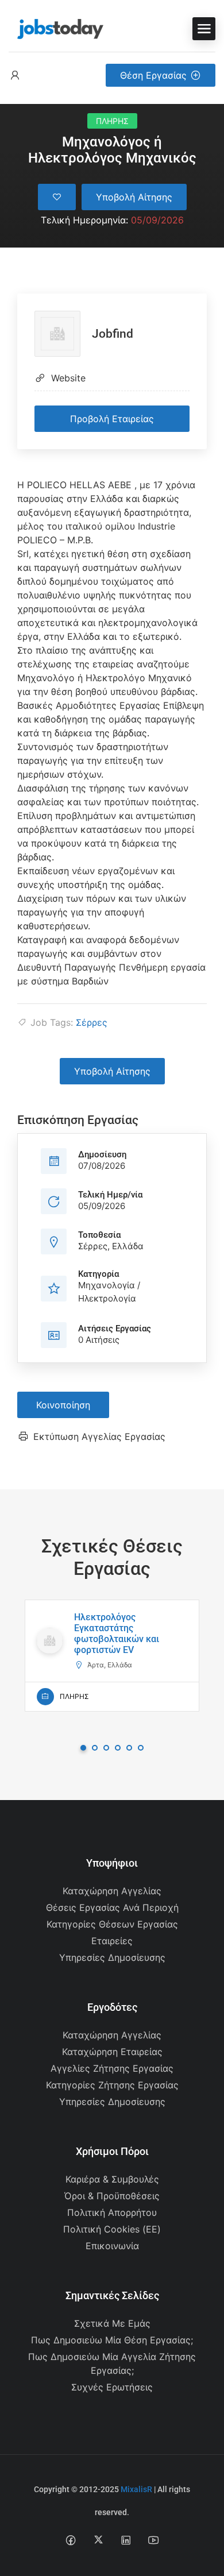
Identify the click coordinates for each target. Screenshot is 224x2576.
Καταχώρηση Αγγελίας (112, 1891)
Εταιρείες (112, 1941)
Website (68, 378)
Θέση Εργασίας (153, 75)
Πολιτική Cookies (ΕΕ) (112, 2229)
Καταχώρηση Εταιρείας (112, 2052)
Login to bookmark (57, 197)
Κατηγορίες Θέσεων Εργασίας (112, 1924)
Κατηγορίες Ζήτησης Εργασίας (112, 2085)
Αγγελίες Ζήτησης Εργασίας (112, 2068)
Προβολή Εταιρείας (112, 419)
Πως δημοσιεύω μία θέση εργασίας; (112, 2340)
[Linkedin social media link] (126, 2540)
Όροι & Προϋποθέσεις (112, 2196)
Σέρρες (92, 1022)
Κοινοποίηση (63, 1405)
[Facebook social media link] (71, 2540)
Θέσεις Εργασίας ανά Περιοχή (112, 1907)
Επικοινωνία (112, 2246)
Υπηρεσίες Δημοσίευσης (112, 1957)
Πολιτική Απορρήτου (112, 2212)
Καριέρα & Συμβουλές (112, 2179)
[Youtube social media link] (154, 2540)
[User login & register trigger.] (15, 76)
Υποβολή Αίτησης (134, 197)
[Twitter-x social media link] (99, 2540)
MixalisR (136, 2489)
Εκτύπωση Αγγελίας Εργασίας (99, 1436)
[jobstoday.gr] (56, 28)
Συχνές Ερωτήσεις (112, 2387)
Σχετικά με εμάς (112, 2323)
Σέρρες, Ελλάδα (111, 1246)
